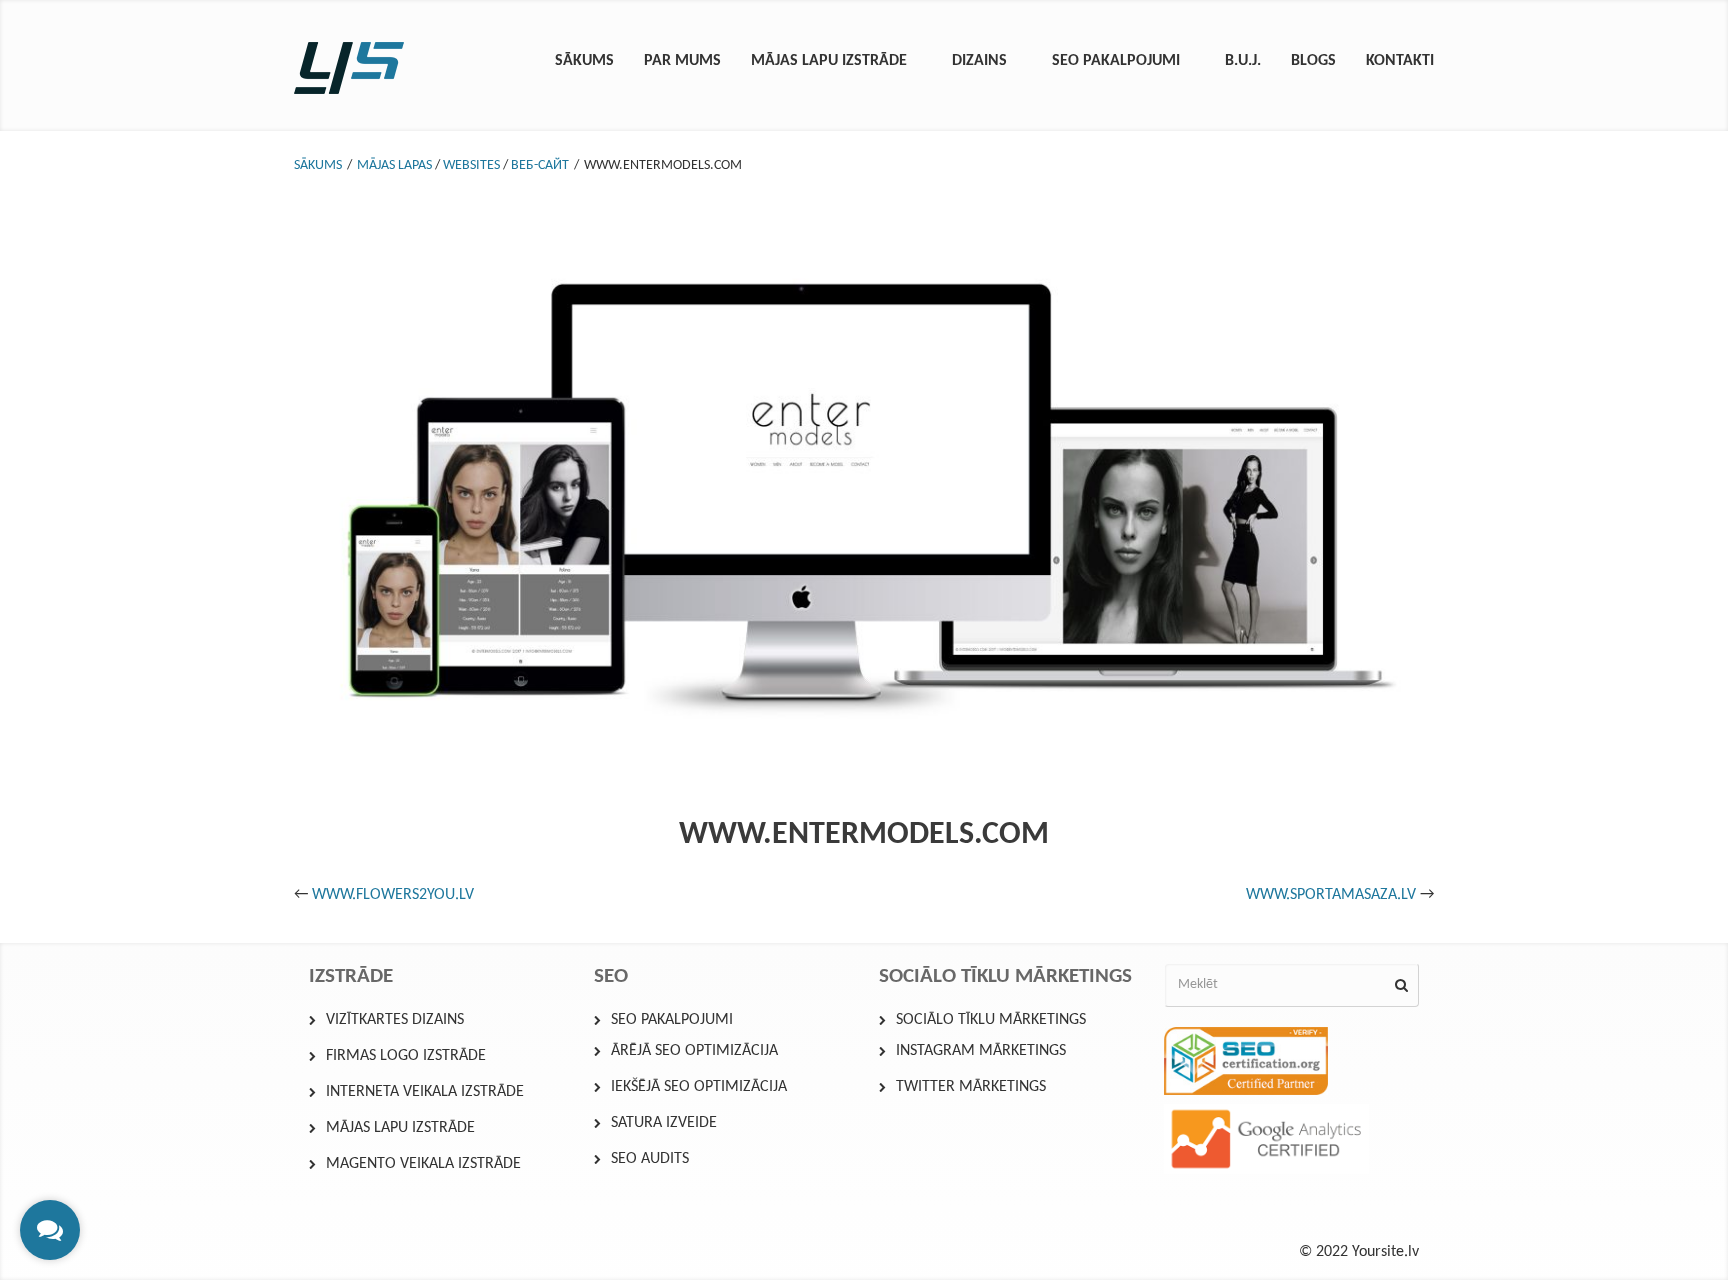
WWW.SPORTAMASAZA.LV (1331, 895)
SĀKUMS (318, 165)
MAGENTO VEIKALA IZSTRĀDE (423, 1164)
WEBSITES (471, 165)
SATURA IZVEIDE (664, 1123)
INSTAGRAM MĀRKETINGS (981, 1051)
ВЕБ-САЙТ (540, 165)
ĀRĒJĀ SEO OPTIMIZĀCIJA (694, 1051)
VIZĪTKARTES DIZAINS (395, 1020)
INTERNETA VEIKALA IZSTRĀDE (425, 1092)
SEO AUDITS (650, 1159)
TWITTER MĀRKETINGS (971, 1087)
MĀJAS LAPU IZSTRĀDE (400, 1128)
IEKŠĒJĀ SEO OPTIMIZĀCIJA (699, 1087)
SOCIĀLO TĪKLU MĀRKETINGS (991, 1020)
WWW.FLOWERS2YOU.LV (393, 895)
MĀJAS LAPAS (394, 165)
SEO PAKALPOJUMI (672, 1020)
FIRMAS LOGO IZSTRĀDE (406, 1056)
